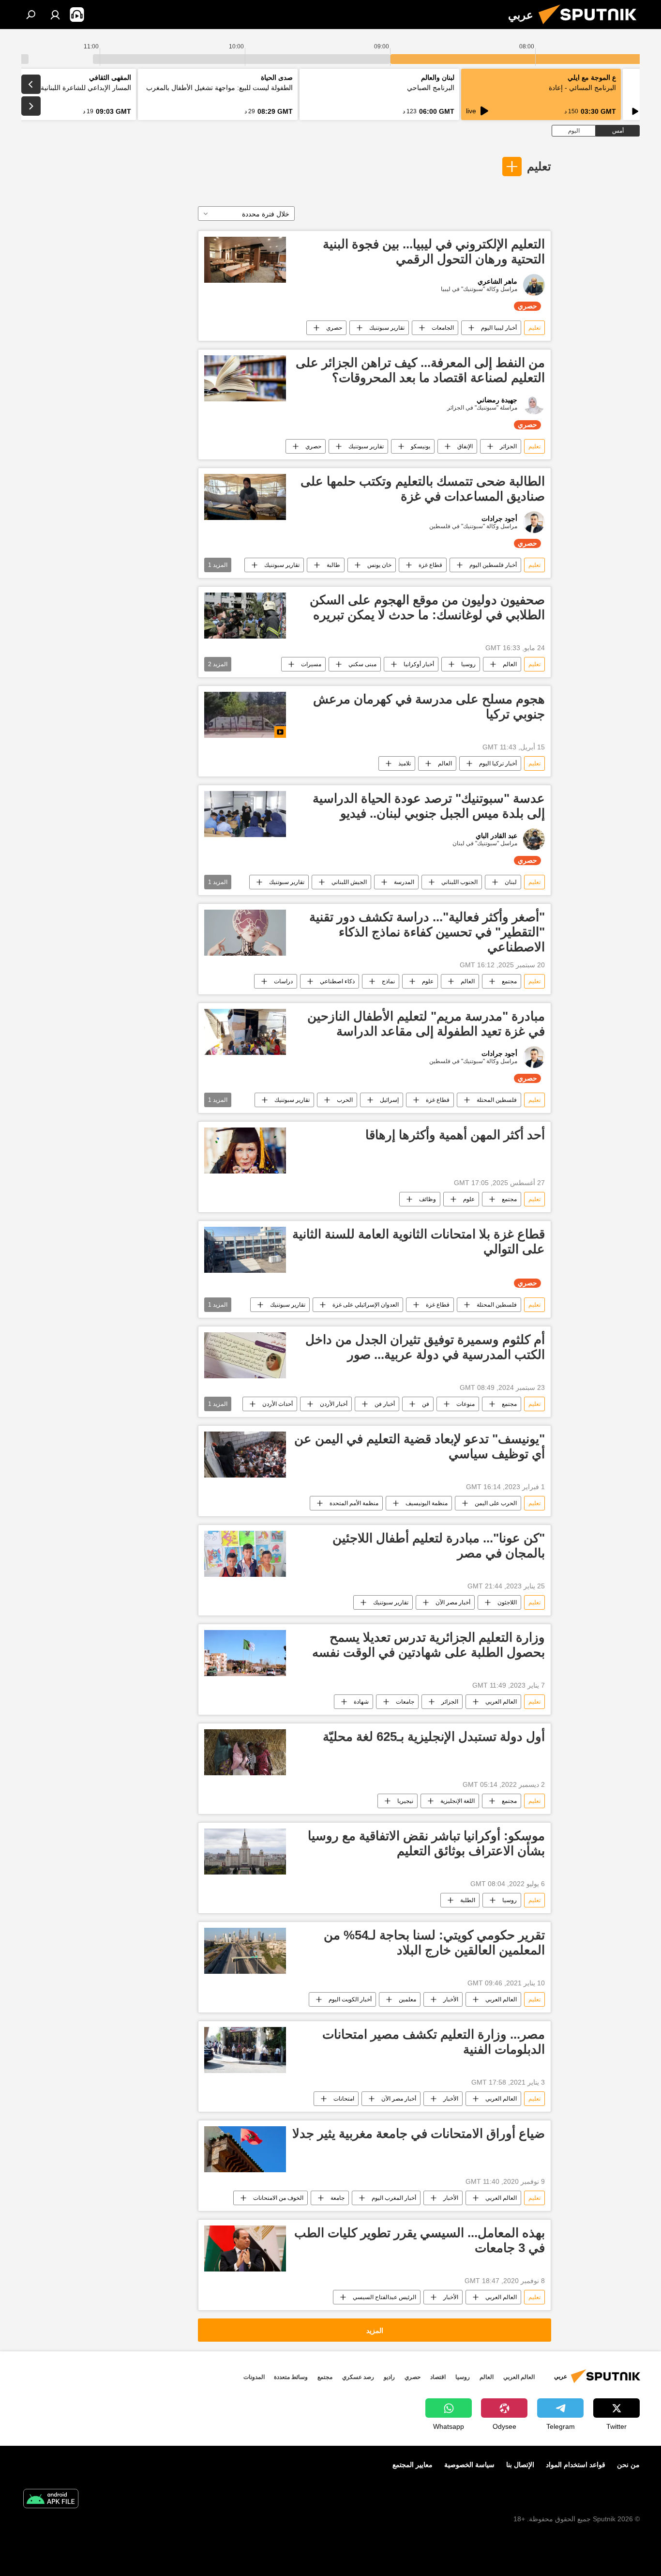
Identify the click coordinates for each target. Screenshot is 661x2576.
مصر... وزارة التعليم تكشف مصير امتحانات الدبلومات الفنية (434, 2042)
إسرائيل (389, 1100)
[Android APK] (51, 2500)
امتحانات (344, 2099)
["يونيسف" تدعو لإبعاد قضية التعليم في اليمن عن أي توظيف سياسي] (245, 1455)
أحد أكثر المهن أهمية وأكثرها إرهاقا (455, 1135)
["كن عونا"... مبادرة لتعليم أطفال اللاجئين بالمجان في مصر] (245, 1554)
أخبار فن (385, 1404)
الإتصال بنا (520, 2465)
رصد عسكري (358, 2377)
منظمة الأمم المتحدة (354, 1503)
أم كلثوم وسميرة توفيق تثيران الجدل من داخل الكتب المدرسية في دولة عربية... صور (425, 1347)
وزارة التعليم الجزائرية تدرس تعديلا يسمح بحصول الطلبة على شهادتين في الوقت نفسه (428, 1645)
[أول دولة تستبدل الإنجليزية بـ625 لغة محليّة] (245, 1752)
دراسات (283, 981)
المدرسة (404, 882)
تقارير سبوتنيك (387, 328)
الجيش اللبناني (349, 882)
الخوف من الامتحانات (278, 2198)
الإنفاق (465, 446)
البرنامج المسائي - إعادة (582, 88)
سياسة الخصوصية (469, 2465)
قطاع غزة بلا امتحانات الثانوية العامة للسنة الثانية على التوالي (419, 1242)
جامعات (405, 1702)
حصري (334, 328)
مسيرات (311, 664)
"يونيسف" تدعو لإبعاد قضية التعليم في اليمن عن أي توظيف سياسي (420, 1446)
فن (426, 1404)
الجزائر (508, 446)
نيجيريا (405, 1801)
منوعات (466, 1404)
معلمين (407, 1999)
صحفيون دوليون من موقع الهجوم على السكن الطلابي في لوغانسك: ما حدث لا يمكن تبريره (427, 607)
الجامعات (443, 328)
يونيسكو (421, 446)
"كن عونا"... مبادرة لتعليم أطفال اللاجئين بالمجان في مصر (439, 1546)
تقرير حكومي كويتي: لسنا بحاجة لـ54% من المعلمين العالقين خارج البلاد (434, 1943)
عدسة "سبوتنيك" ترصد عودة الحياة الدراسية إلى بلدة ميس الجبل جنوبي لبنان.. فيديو (429, 806)
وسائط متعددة (291, 2377)
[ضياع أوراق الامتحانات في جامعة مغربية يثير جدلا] (245, 2149)
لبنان (511, 882)
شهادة (361, 1702)
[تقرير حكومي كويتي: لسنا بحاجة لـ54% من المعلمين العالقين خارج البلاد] (245, 1951)
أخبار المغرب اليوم (394, 2198)
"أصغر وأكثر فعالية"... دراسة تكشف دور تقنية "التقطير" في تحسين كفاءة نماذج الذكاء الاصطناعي (427, 932)
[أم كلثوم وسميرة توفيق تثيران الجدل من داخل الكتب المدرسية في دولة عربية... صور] (245, 1355)
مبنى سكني (362, 664)
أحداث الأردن (278, 1404)
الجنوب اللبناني (459, 882)
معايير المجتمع (413, 2465)
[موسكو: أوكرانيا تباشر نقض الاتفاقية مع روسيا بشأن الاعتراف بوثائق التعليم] (245, 1852)
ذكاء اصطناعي (337, 981)
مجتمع (509, 981)
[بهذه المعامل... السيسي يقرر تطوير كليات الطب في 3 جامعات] (245, 2248)
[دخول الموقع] (55, 15)
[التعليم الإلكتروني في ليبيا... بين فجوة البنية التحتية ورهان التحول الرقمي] (245, 260)
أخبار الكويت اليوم (350, 1999)
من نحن (628, 2465)
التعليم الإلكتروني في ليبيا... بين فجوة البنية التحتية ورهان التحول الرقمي (434, 252)
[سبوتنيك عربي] (591, 27)
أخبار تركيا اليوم (498, 763)
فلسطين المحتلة (497, 1100)
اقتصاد (438, 2377)
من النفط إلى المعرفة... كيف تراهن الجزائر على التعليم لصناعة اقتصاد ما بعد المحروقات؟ (420, 370)
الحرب (345, 1100)
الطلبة (468, 1900)
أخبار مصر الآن (453, 1602)
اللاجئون (507, 1602)
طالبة (333, 565)
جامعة (338, 2198)
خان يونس (379, 565)
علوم (428, 981)
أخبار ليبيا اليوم (499, 328)
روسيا (468, 664)
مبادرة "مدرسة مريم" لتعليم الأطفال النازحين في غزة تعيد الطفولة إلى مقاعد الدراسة (426, 1024)
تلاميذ (405, 763)
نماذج (388, 981)
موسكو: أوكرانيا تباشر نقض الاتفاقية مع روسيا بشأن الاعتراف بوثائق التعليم (426, 1843)
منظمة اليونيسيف (427, 1503)
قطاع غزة (430, 565)
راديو (389, 2377)
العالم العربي (501, 1702)
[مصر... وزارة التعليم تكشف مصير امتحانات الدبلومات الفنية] (245, 2050)
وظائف (428, 1199)
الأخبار (451, 1999)
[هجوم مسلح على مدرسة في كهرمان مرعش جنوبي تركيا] (245, 715)
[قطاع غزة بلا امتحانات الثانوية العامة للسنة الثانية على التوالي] (245, 1250)
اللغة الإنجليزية (458, 1801)
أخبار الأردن (334, 1404)
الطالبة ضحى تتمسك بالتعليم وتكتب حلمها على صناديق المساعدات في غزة (423, 489)
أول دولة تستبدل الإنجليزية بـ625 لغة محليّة (434, 1737)
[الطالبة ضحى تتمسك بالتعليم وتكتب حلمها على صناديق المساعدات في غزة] (245, 497)
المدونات (254, 2377)
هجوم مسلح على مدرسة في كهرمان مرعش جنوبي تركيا (429, 707)
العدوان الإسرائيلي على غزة (366, 1305)
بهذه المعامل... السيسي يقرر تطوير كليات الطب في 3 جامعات (420, 2240)
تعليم (539, 166)
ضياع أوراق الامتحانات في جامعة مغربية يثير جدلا (419, 2134)
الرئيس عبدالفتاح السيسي (384, 2297)
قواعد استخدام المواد (576, 2465)
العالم (510, 664)
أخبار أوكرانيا (419, 664)
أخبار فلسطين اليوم (493, 565)
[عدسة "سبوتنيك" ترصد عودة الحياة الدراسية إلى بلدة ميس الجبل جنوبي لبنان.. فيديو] (245, 814)
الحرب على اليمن (496, 1503)
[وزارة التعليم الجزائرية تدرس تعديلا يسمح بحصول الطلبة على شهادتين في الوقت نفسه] (245, 1653)
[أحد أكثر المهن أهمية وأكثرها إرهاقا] (245, 1151)
